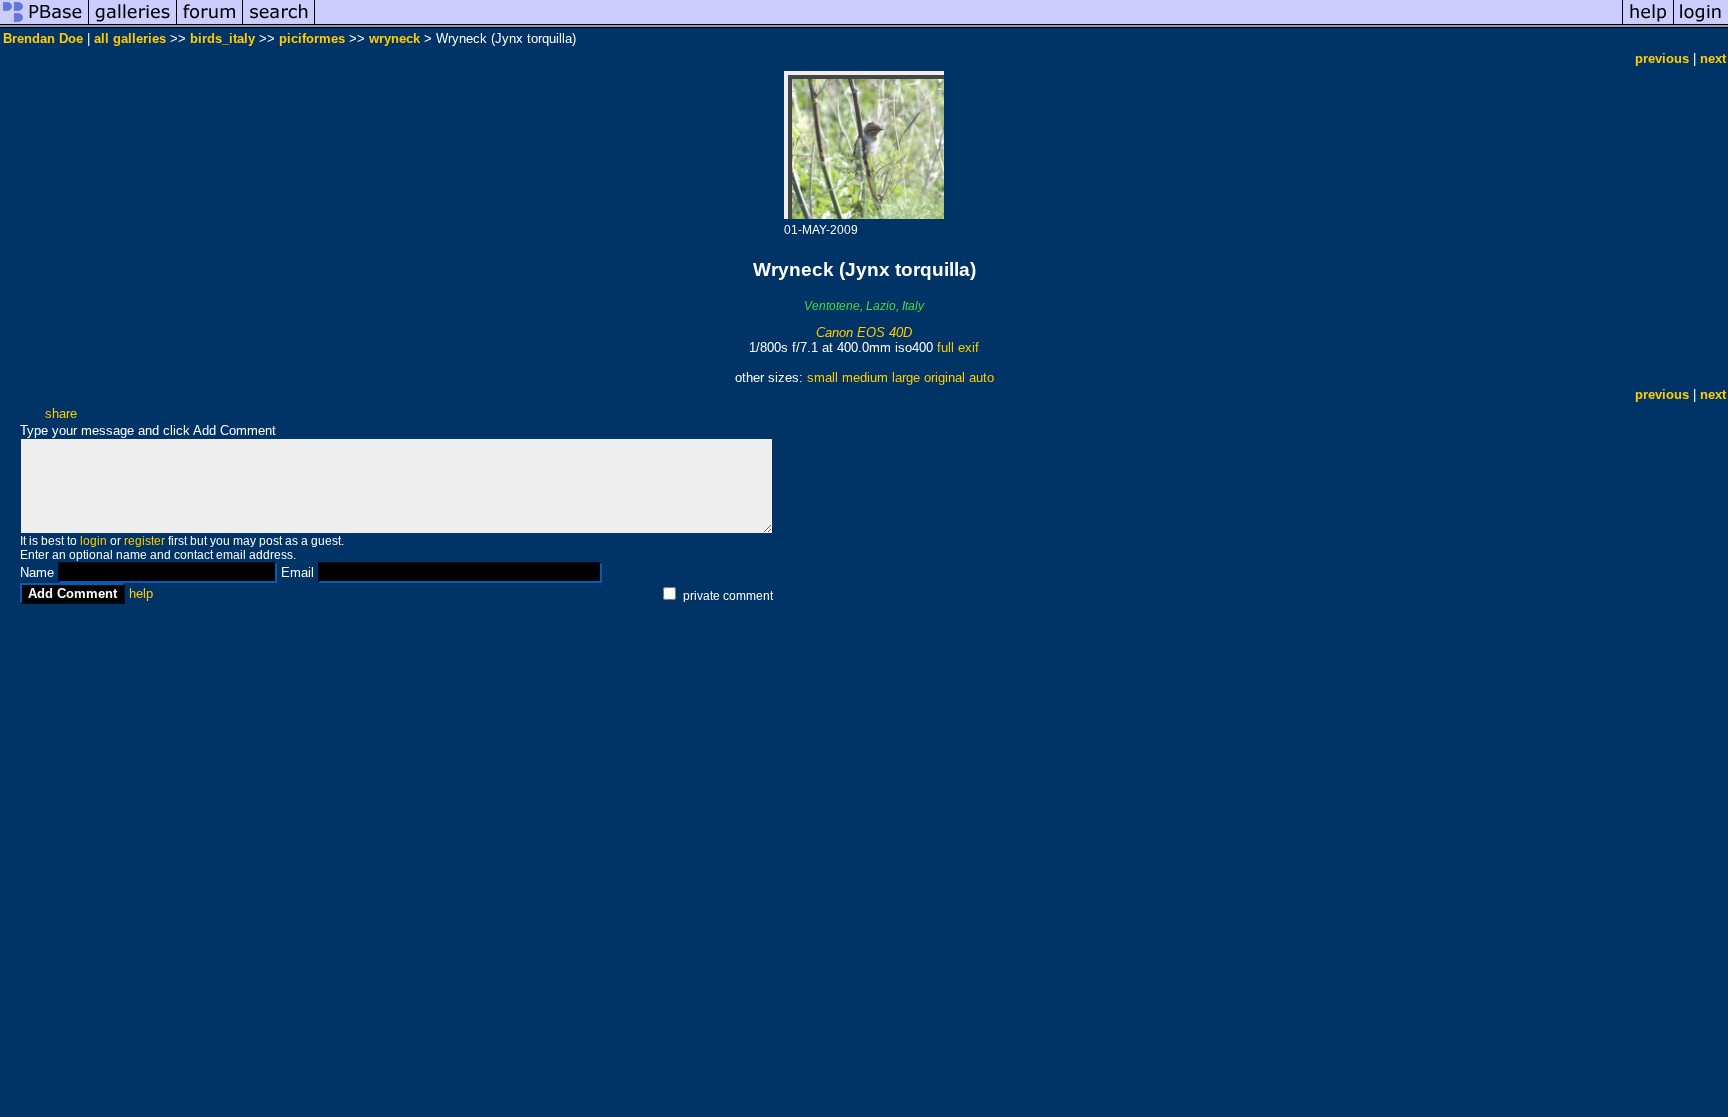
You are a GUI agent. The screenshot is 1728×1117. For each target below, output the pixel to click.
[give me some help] (1648, 23)
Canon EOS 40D (864, 332)
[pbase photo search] (279, 23)
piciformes (312, 38)
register (144, 541)
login (93, 541)
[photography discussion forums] (210, 23)
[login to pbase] (1701, 23)
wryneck (394, 38)
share (61, 413)
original (944, 377)
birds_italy (222, 38)
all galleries (130, 38)
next (1713, 58)
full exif (958, 347)
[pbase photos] (44, 23)
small (822, 377)
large (906, 377)
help (141, 593)
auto (981, 377)
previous (1662, 58)
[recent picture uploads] (133, 23)
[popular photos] (968, 23)
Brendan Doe (43, 38)
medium (865, 377)
